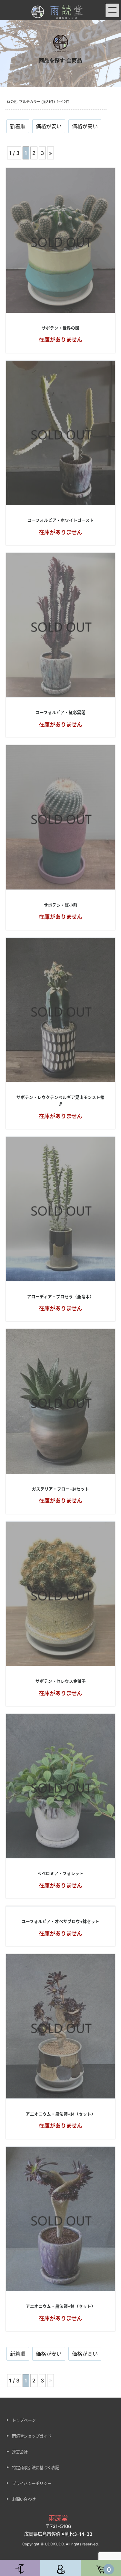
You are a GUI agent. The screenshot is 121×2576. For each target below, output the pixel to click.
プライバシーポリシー (32, 2483)
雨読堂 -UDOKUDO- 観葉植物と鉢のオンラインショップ (61, 14)
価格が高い (85, 126)
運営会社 (20, 2452)
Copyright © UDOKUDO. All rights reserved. (60, 2544)
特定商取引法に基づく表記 (36, 2467)
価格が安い (49, 126)
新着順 (18, 126)
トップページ (24, 2420)
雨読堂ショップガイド (32, 2436)
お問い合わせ (24, 2499)
